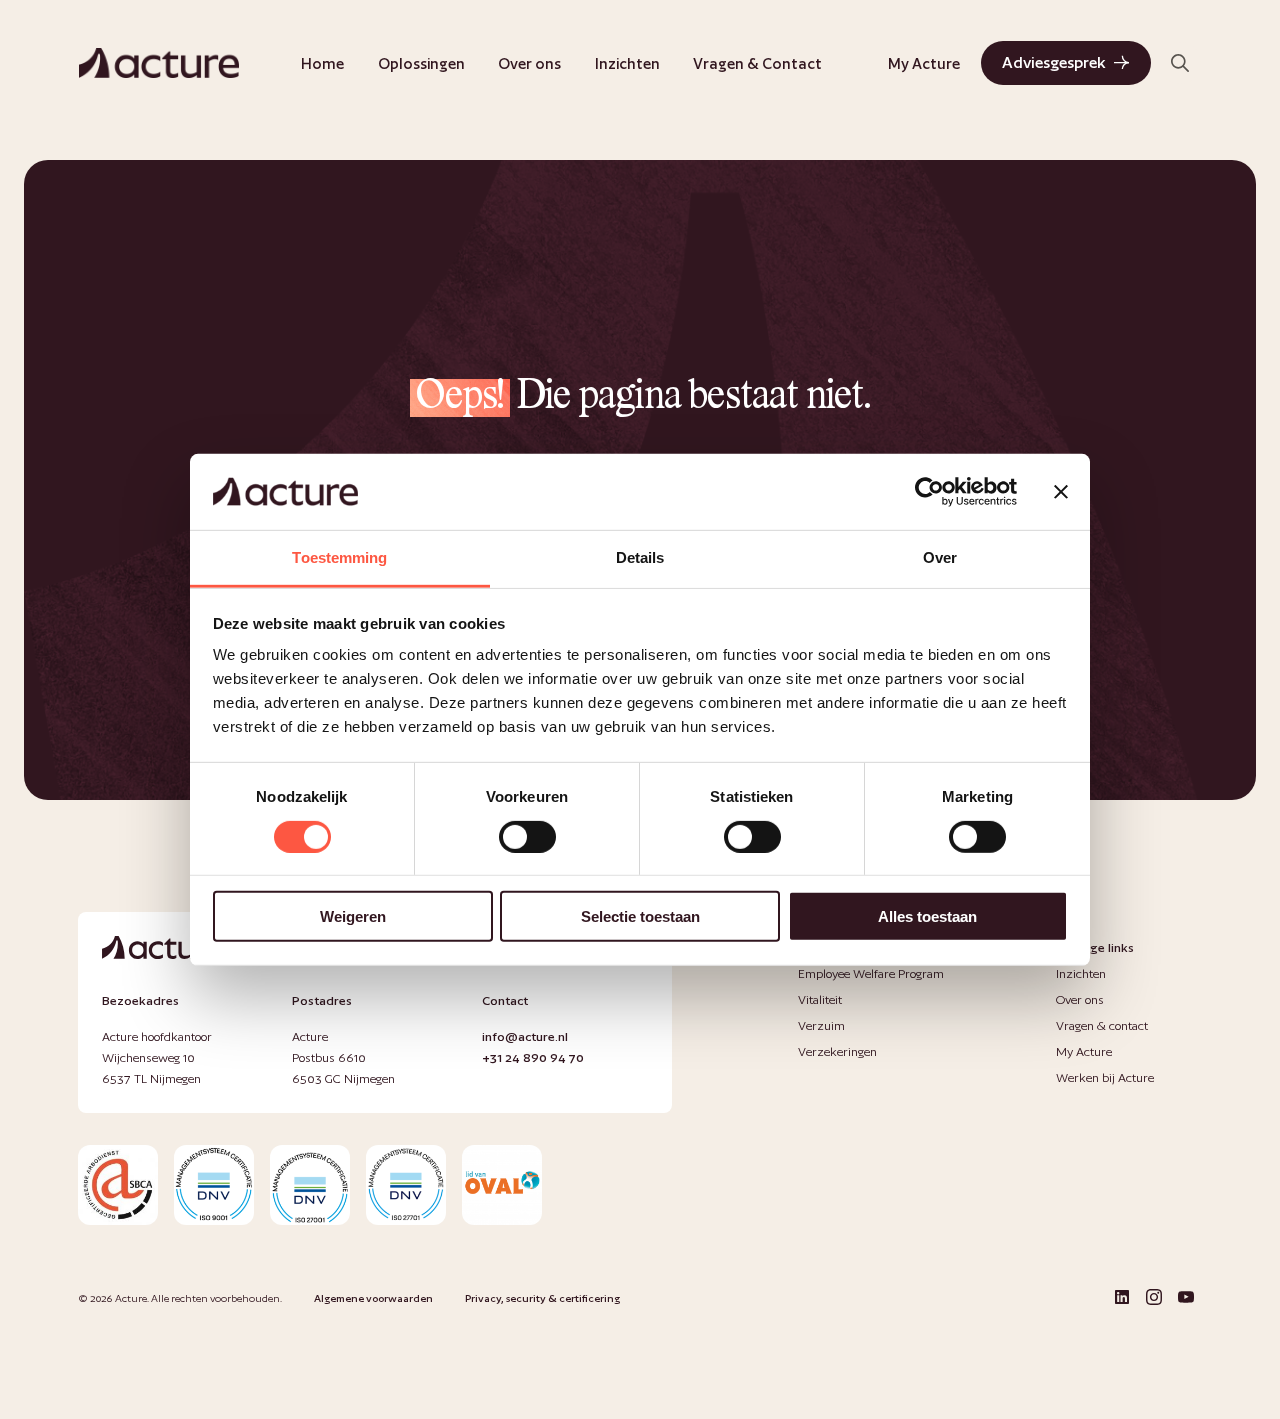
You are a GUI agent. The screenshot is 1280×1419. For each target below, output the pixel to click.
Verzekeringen (837, 1051)
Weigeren (353, 916)
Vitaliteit (820, 999)
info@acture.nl (525, 1036)
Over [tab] (940, 557)
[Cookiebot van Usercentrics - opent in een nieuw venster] (929, 492)
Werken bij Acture (1105, 1077)
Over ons (529, 63)
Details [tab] (640, 557)
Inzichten (627, 63)
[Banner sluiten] (1061, 492)
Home (322, 63)
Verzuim (821, 1025)
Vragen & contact (1102, 1025)
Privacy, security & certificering (542, 1298)
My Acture (924, 63)
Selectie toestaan (640, 916)
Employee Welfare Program (871, 973)
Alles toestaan (927, 916)
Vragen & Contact (757, 63)
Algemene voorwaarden (373, 1298)
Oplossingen (421, 63)
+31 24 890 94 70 (533, 1057)
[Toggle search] (1180, 63)
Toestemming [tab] (339, 557)
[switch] (527, 836)
